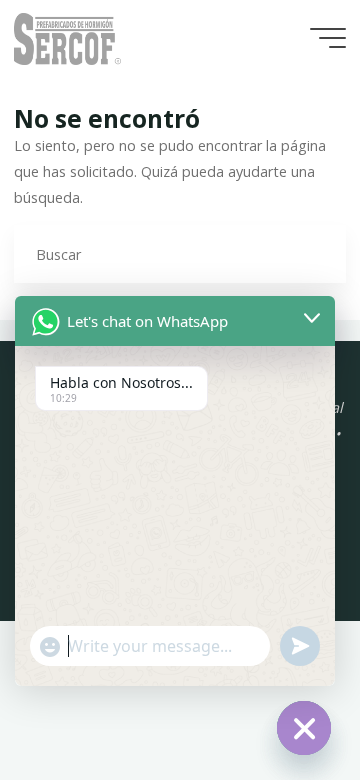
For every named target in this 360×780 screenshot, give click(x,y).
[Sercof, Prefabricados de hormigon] (67, 37)
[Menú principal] (328, 38)
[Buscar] (316, 253)
